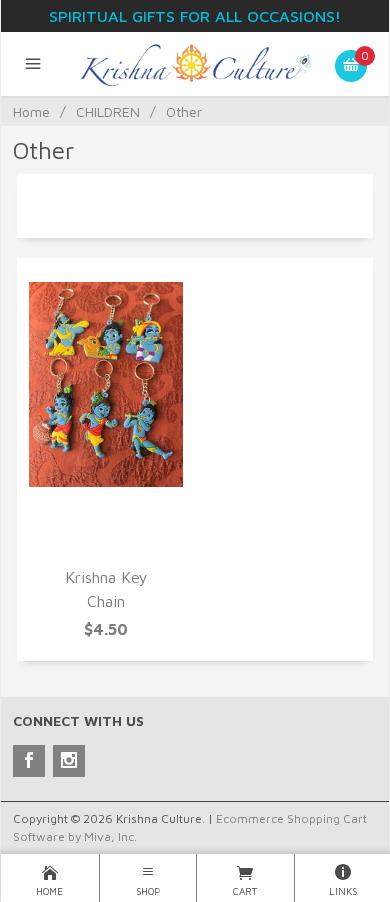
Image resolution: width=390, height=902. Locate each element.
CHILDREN (108, 111)
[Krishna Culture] (195, 64)
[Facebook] (29, 761)
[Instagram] (69, 761)
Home (31, 111)
